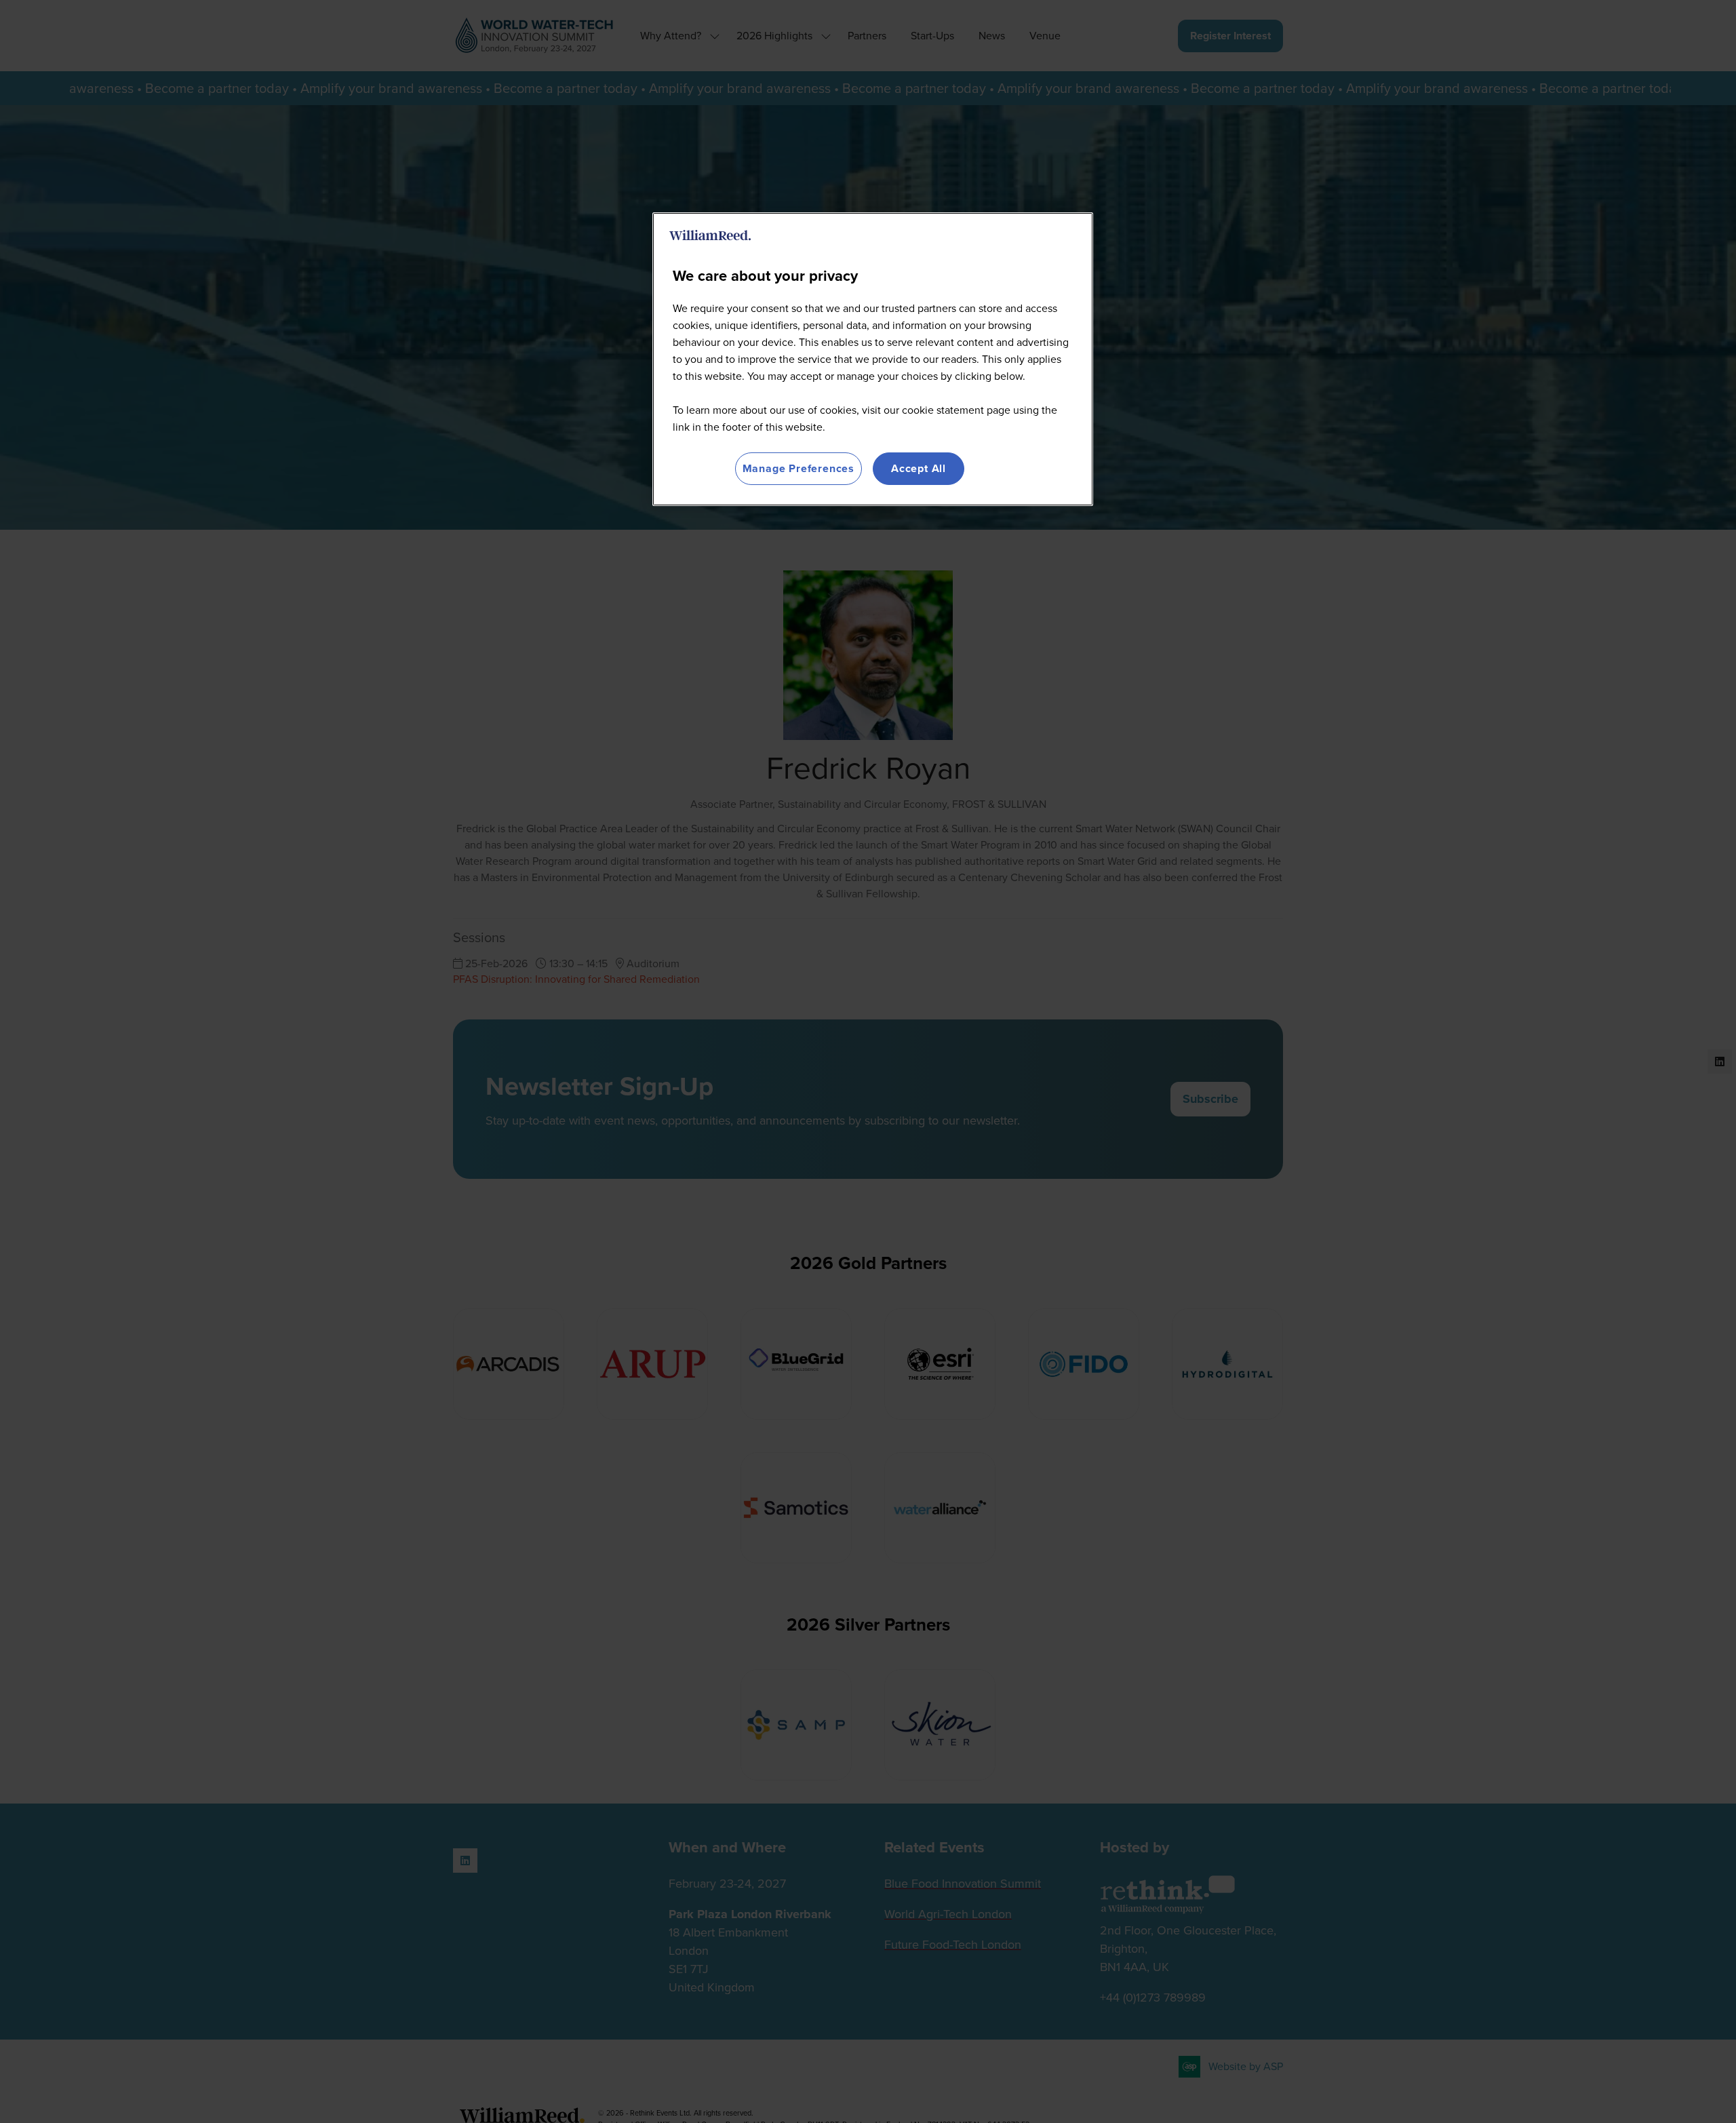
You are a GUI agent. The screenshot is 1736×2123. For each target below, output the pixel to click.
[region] (873, 359)
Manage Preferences (798, 468)
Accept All (919, 468)
